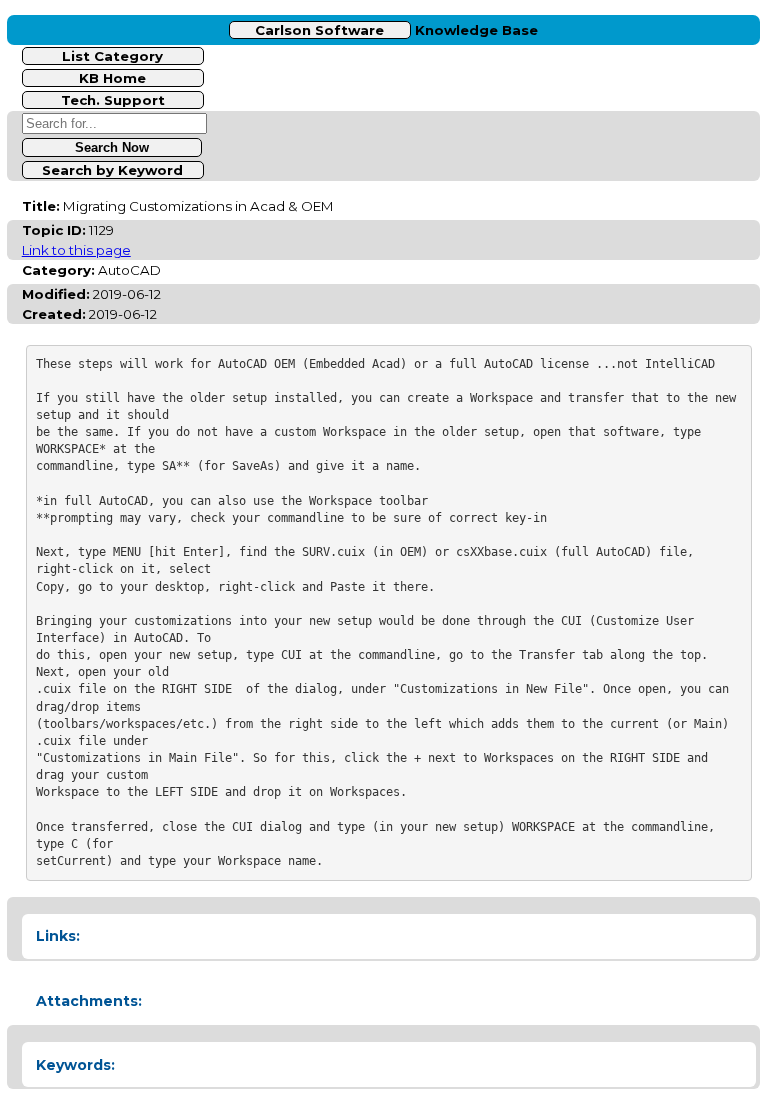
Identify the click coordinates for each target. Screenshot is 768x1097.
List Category (112, 56)
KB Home (112, 78)
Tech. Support (113, 100)
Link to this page (76, 250)
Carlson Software (319, 30)
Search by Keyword (112, 170)
